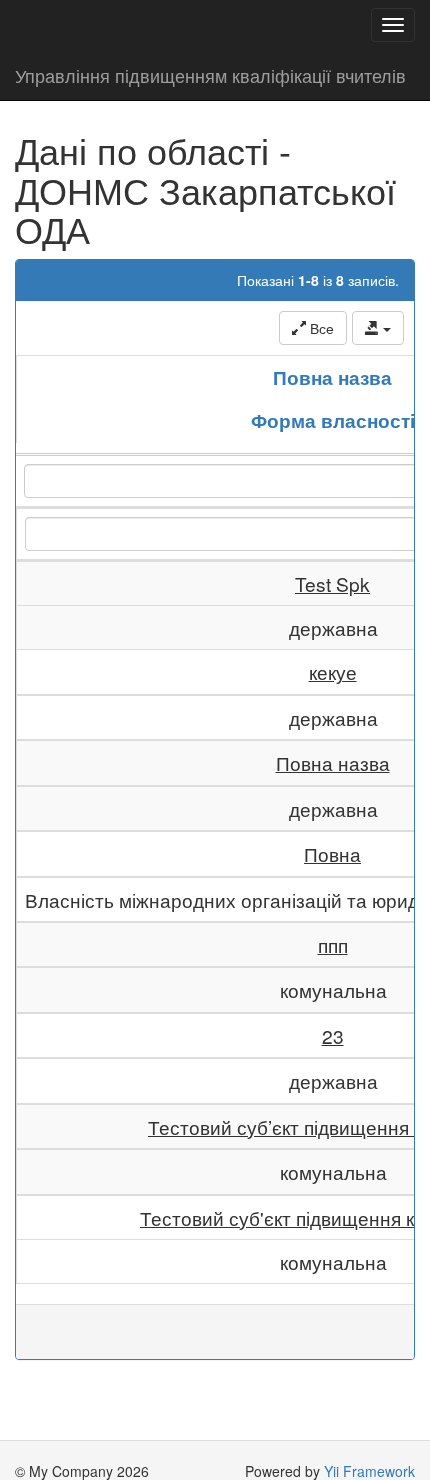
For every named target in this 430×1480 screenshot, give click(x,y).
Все (320, 328)
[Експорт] (378, 328)
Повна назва (332, 377)
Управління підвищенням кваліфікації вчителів (210, 75)
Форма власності (333, 420)
